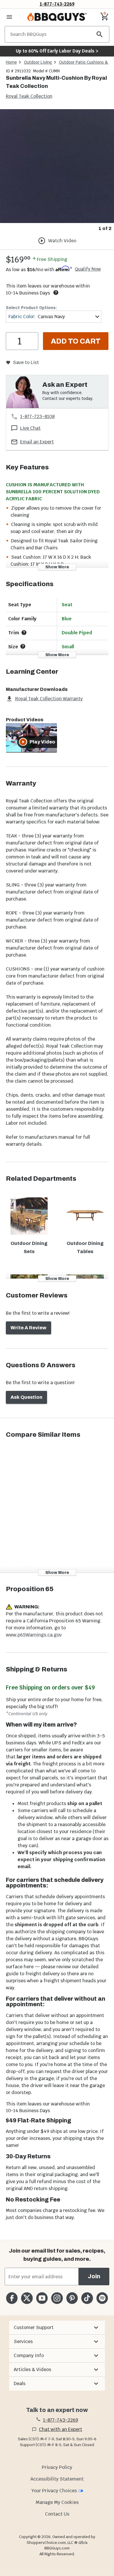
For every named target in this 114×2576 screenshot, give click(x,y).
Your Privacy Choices (54, 2491)
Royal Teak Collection (29, 96)
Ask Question (26, 1397)
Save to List (26, 362)
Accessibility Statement (57, 2479)
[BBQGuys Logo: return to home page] (57, 17)
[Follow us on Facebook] (12, 2298)
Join (94, 2276)
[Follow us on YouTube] (42, 2298)
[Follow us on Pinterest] (72, 2298)
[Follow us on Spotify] (102, 2298)
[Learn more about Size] (23, 646)
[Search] (100, 34)
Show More (57, 567)
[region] (57, 171)
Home (11, 62)
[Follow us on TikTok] (87, 2298)
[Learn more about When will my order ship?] (56, 292)
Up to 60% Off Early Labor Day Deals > (57, 51)
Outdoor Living (38, 62)
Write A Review (28, 1328)
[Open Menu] (9, 17)
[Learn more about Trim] (24, 633)
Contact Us (57, 2514)
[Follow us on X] (27, 2298)
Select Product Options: (31, 308)
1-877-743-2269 (57, 4)
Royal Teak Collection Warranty (49, 699)
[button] (57, 2328)
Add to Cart (76, 341)
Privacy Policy (57, 2467)
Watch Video (62, 241)
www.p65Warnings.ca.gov (34, 1635)
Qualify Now (88, 269)
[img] (57, 166)
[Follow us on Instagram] (57, 2298)
